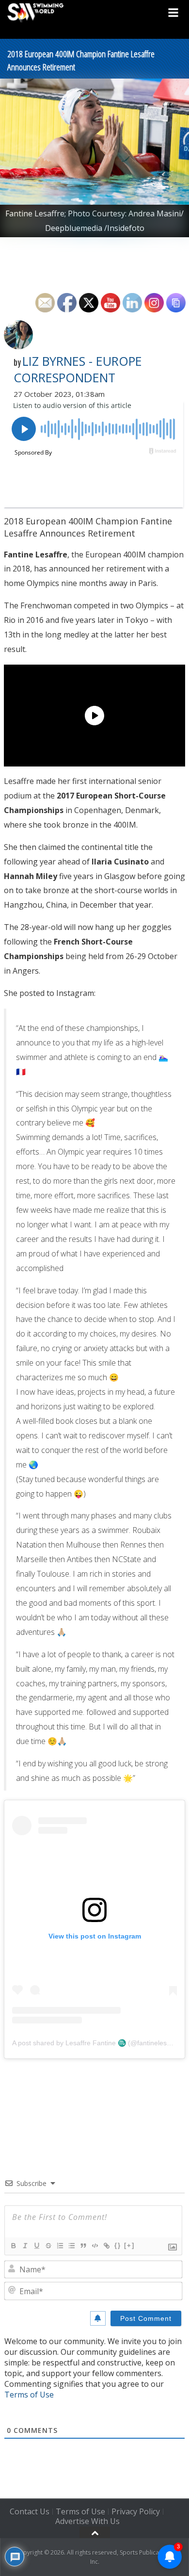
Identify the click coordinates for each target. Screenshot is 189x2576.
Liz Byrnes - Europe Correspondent (78, 369)
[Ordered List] (60, 2246)
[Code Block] (94, 2246)
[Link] (106, 2246)
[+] (129, 2245)
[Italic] (25, 2246)
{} (118, 2245)
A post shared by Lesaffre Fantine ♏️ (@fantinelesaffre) (98, 2043)
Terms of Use (29, 2395)
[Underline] (36, 2246)
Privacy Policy (136, 2511)
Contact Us (30, 2511)
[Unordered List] (71, 2246)
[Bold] (13, 2246)
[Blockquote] (83, 2246)
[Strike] (48, 2246)
